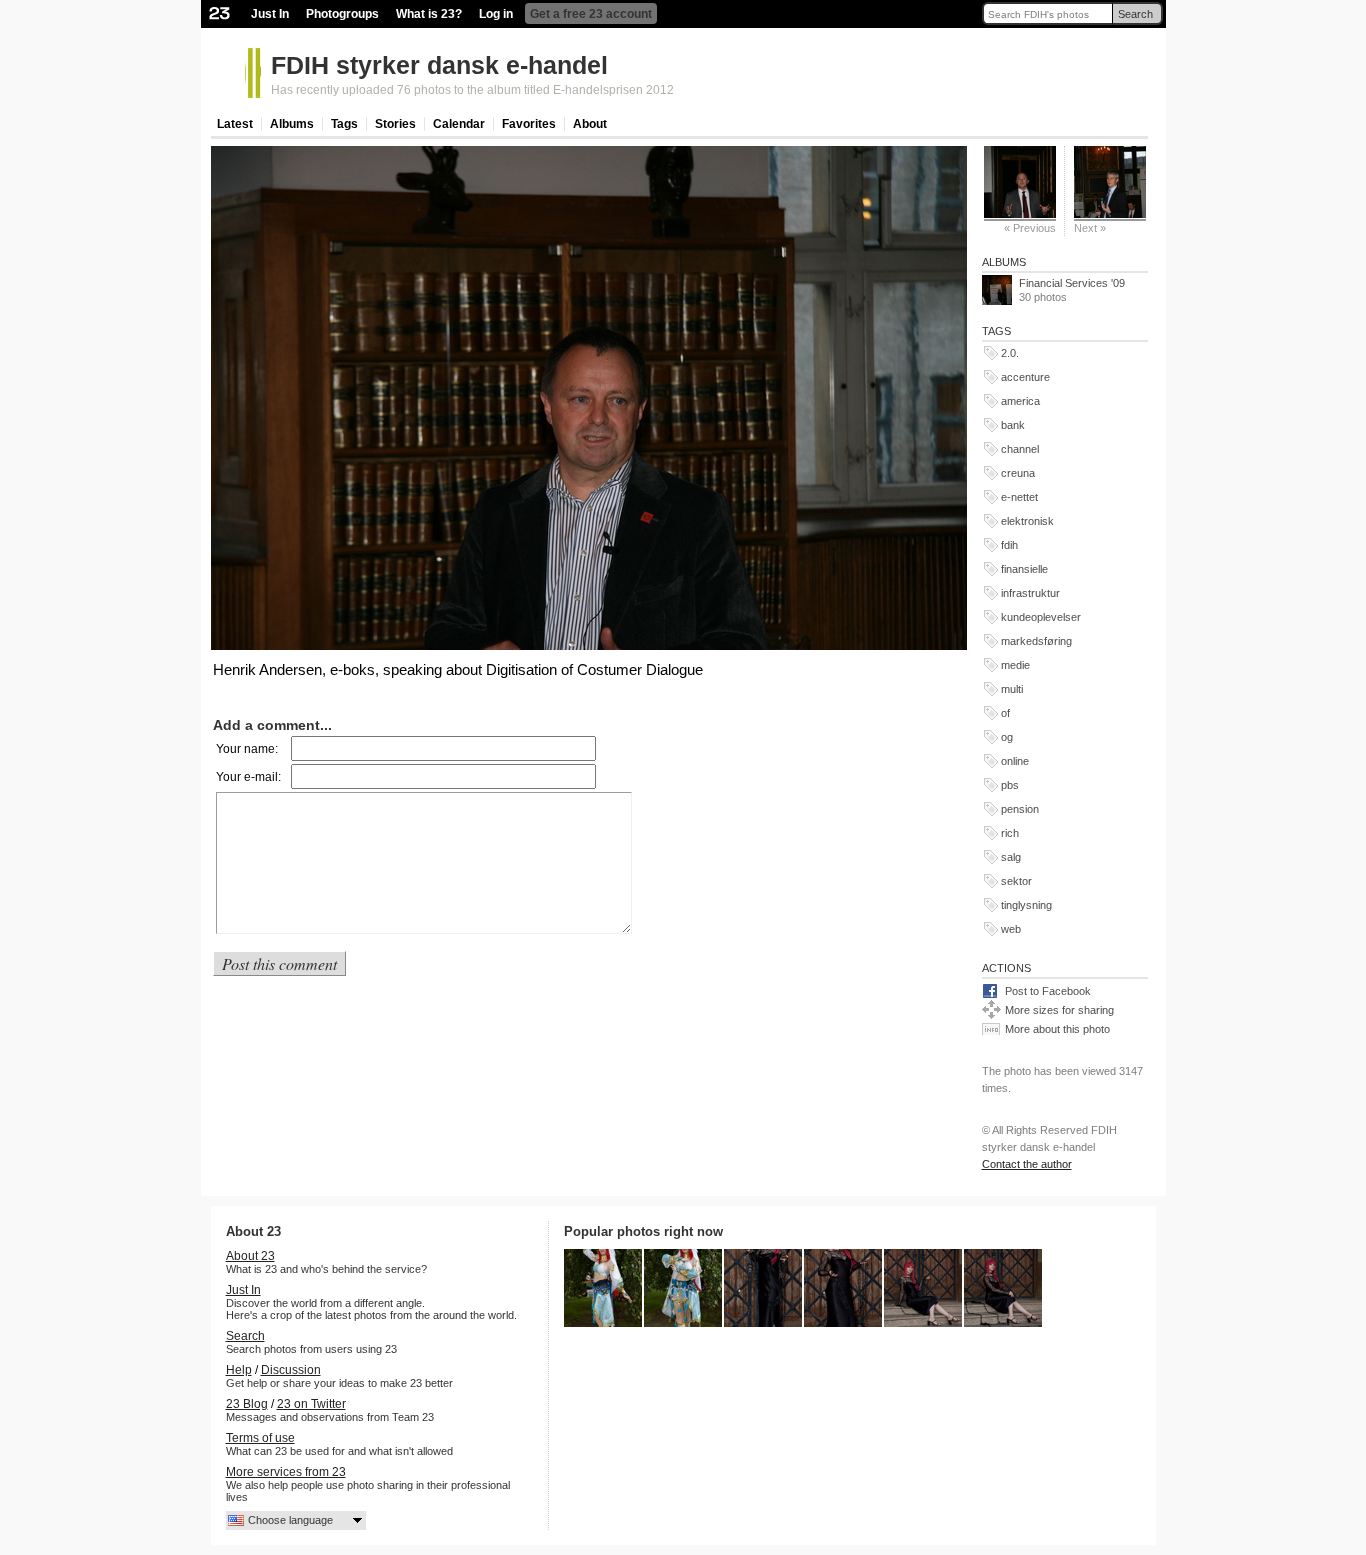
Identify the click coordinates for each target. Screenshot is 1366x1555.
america (1020, 401)
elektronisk (1027, 521)
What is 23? (429, 14)
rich (1010, 833)
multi (1012, 689)
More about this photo (1057, 1029)
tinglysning (1026, 905)
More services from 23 (286, 1472)
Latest (235, 124)
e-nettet (1019, 497)
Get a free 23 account (591, 14)
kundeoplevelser (1041, 617)
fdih (1009, 545)
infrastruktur (1030, 593)
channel (1020, 449)
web (1011, 929)
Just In (270, 14)
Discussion (291, 1370)
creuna (1018, 473)
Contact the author (1027, 1164)
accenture (1025, 377)
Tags (344, 124)
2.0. (1010, 353)
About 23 (250, 1256)
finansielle (1024, 569)
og (1007, 737)
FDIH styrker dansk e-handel (439, 65)
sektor (1016, 881)
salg (1011, 857)
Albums (292, 124)
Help (239, 1370)
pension (1020, 809)
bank (1013, 425)
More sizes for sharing (1059, 1010)
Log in (496, 14)
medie (1015, 665)
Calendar (459, 124)
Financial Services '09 (1072, 283)
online (1015, 761)
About (590, 124)
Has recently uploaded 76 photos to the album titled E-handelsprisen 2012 (472, 90)
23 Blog (247, 1404)
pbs (1010, 785)
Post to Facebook (1048, 991)
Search (1135, 14)
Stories (395, 124)
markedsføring (1036, 641)
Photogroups (342, 14)
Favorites (529, 124)
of (1005, 713)
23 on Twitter (311, 1404)
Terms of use (260, 1438)
